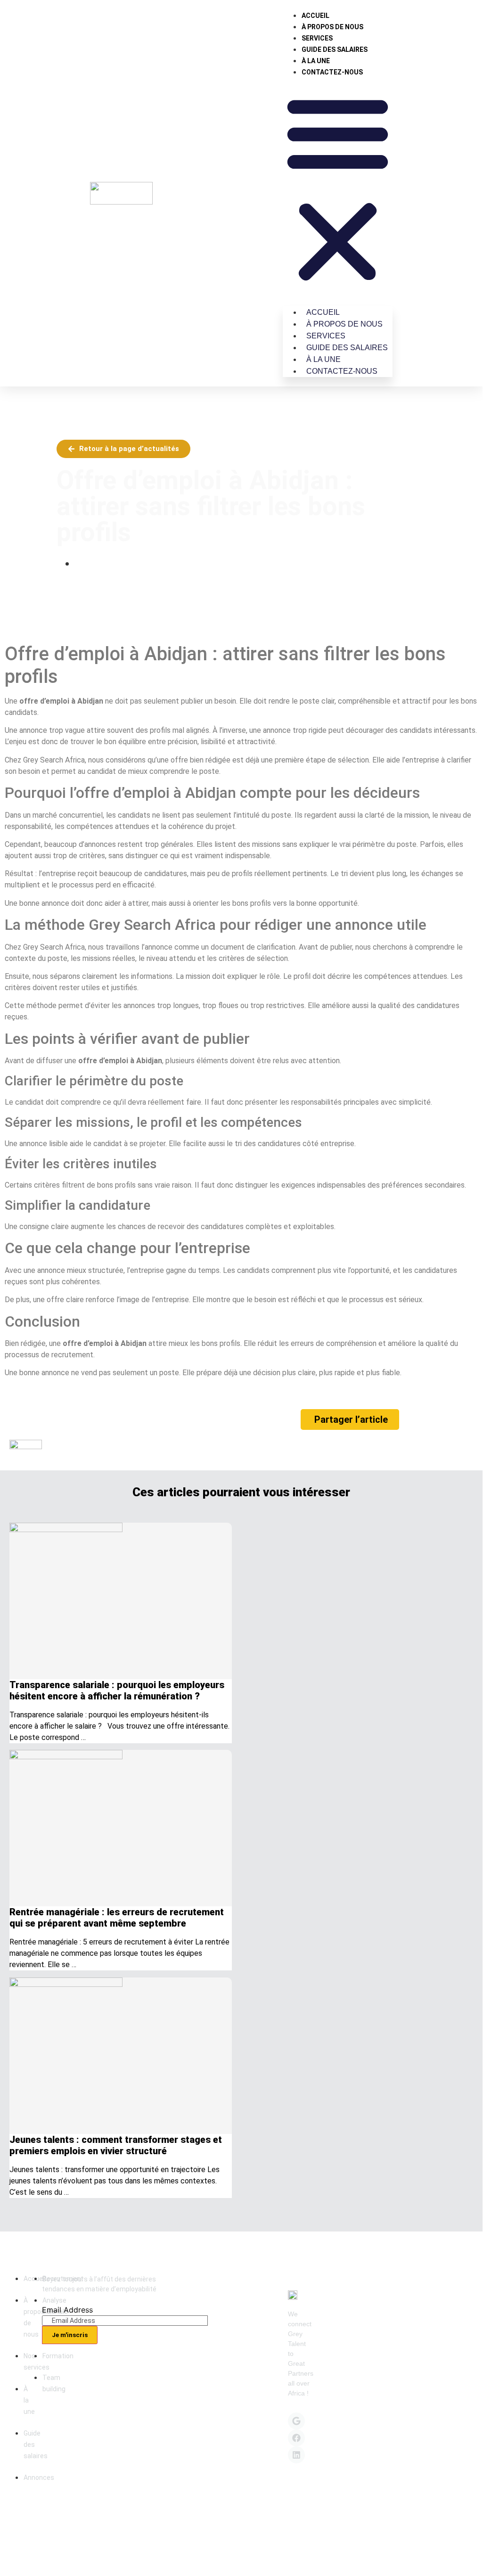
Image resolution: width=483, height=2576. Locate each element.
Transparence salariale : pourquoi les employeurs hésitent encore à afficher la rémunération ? (117, 1690)
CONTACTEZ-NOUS (332, 72)
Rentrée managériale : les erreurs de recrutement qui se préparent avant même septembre (117, 1918)
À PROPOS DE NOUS (332, 27)
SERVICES (317, 38)
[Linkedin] (296, 2455)
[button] (338, 187)
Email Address (67, 2310)
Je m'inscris (70, 2335)
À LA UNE (316, 61)
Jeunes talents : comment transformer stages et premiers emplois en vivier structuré (116, 2145)
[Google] (296, 2421)
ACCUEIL (315, 16)
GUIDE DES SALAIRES (335, 49)
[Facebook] (296, 2438)
